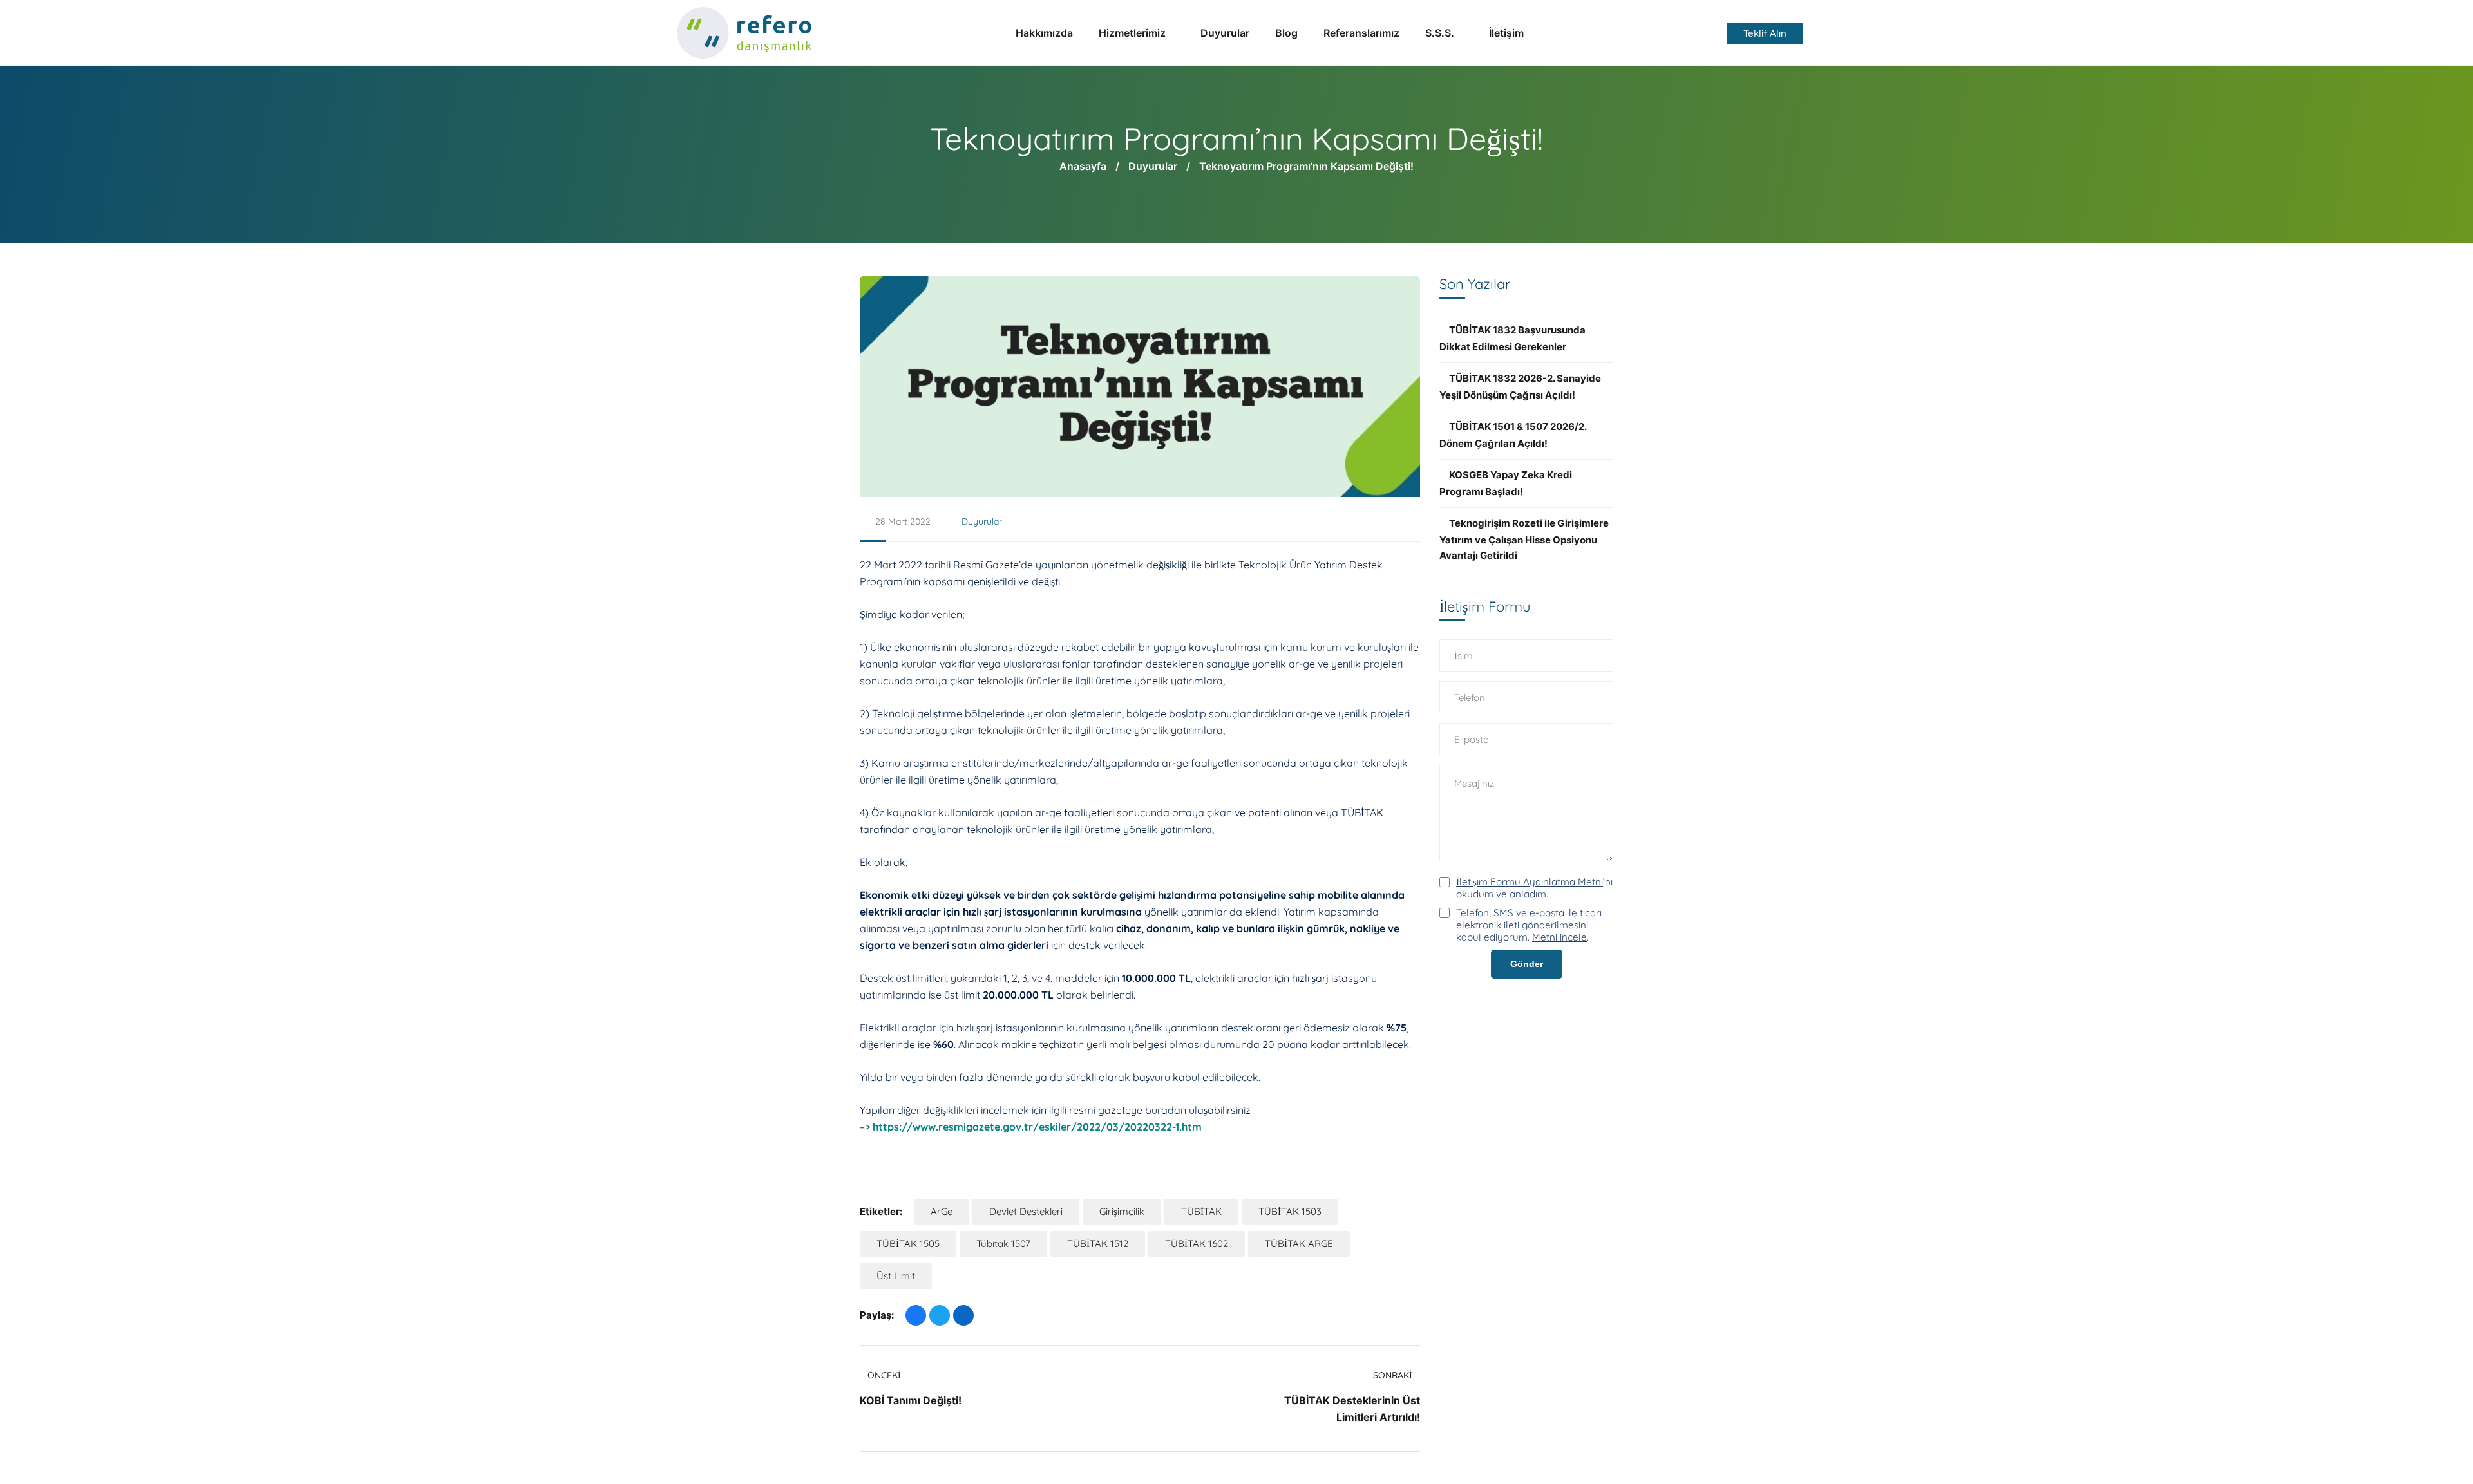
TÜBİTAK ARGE (1299, 1244)
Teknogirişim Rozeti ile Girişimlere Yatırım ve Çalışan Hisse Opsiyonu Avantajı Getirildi (1524, 539)
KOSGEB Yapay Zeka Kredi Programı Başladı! (1506, 483)
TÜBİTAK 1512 (1098, 1244)
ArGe (942, 1211)
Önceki (884, 1375)
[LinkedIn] (963, 1315)
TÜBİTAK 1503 (1290, 1211)
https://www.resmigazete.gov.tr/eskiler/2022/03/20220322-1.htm (1037, 1127)
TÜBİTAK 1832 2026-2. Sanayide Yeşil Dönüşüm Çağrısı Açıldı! (1520, 387)
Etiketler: (881, 1211)
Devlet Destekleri (1026, 1211)
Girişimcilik (1122, 1211)
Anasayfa (1083, 166)
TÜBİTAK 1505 (908, 1244)
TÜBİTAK (1201, 1211)
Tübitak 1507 (1003, 1244)
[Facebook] (916, 1315)
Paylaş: (877, 1315)
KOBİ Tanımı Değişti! (911, 1400)
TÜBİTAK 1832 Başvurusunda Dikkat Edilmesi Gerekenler (1512, 338)
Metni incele (1559, 937)
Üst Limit (896, 1276)
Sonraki (1393, 1375)
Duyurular (1153, 166)
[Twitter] (940, 1315)
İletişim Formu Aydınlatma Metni (1530, 882)
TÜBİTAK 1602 (1197, 1244)
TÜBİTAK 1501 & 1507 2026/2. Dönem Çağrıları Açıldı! (1513, 435)
